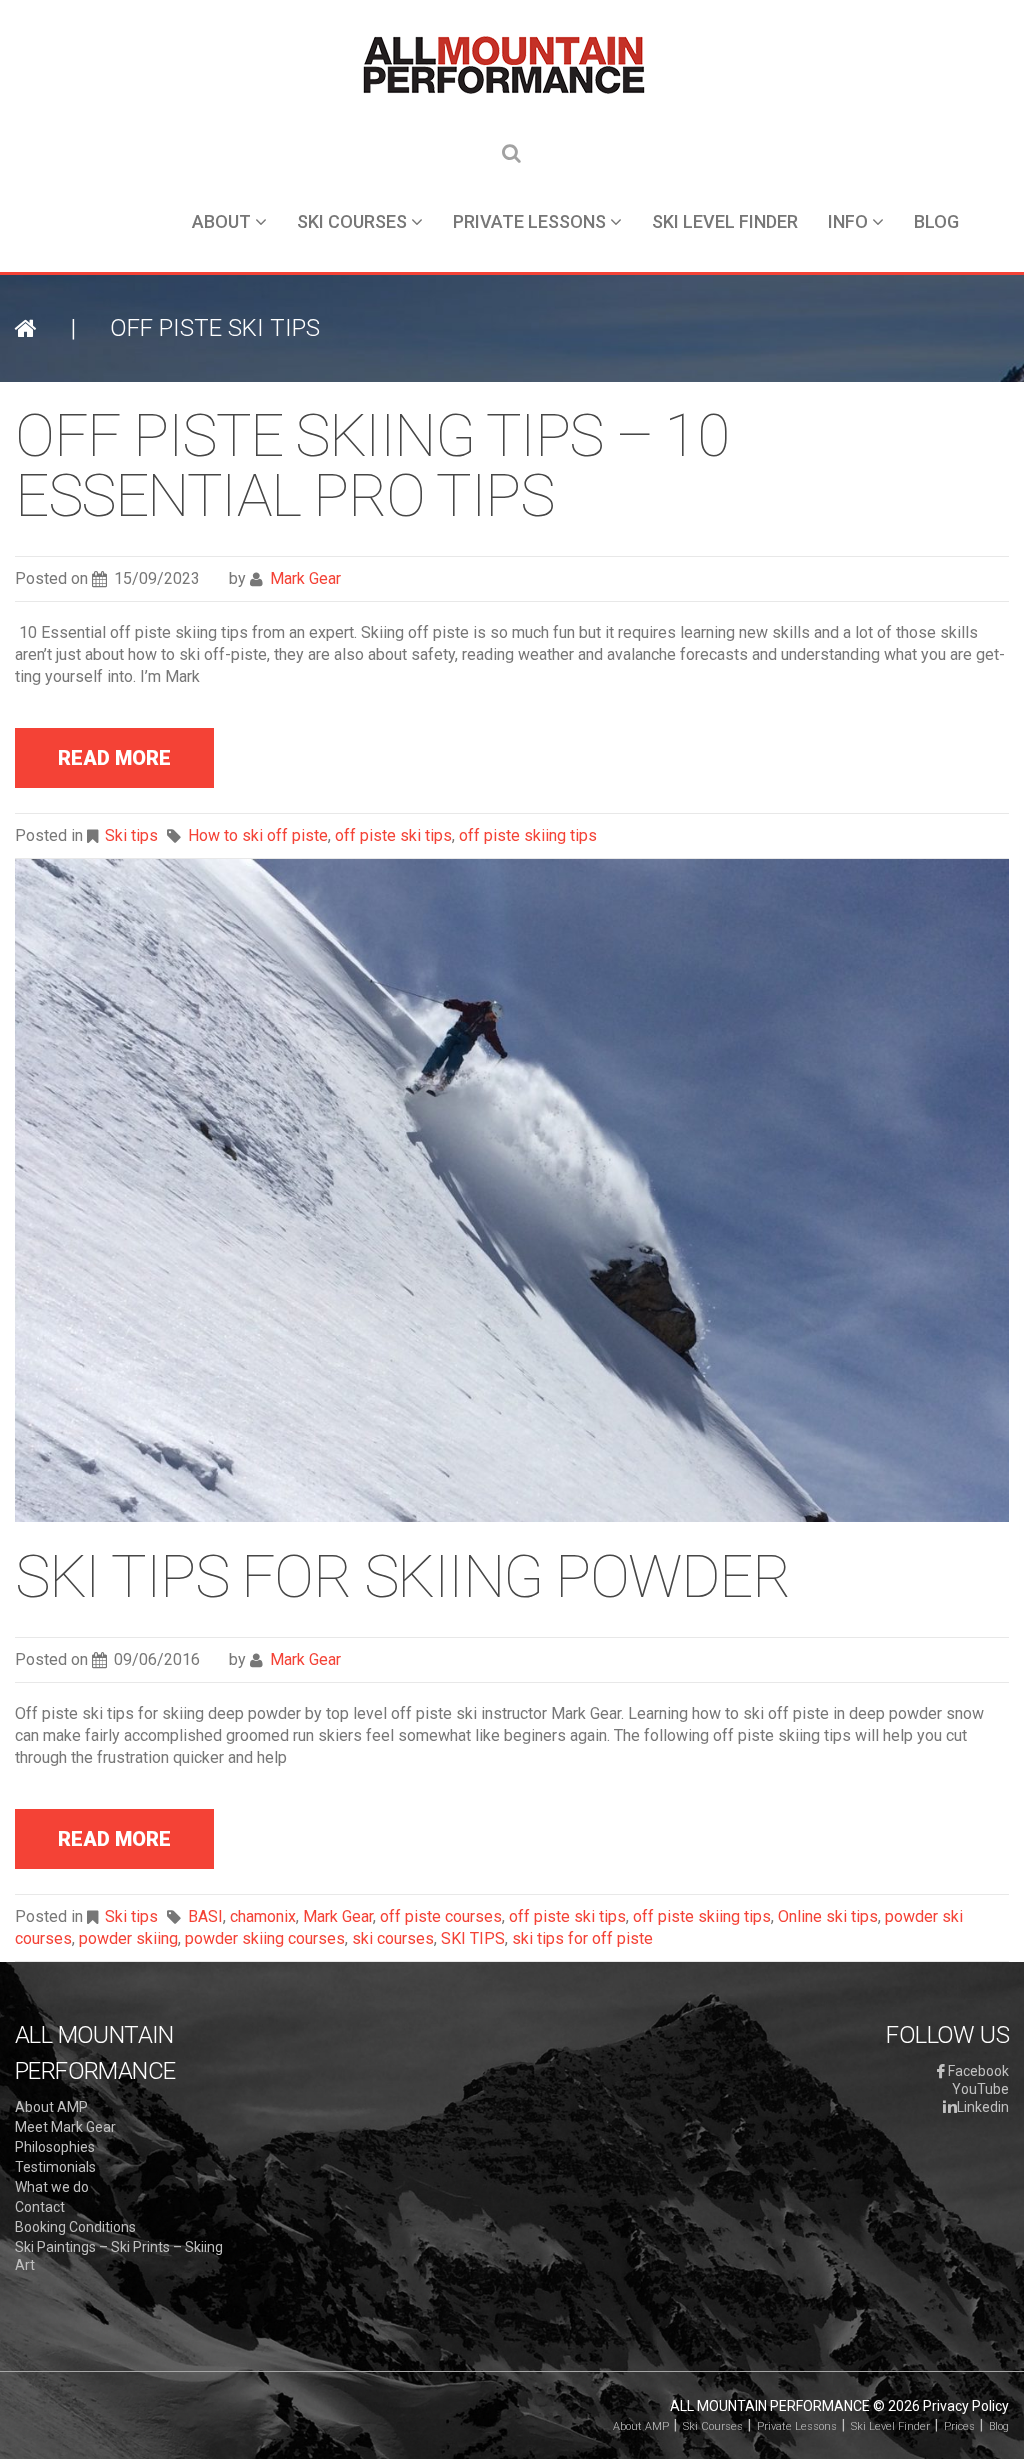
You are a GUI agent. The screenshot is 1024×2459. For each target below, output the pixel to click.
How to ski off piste (258, 835)
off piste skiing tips (528, 835)
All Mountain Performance (770, 2406)
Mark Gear (305, 578)
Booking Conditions (75, 2227)
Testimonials (55, 2167)
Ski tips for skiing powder (402, 1576)
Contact (40, 2207)
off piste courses (441, 1916)
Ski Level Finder (725, 221)
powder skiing (128, 1938)
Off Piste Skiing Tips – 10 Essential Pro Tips (371, 465)
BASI (205, 1916)
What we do (52, 2187)
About (221, 221)
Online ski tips (828, 1916)
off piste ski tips (393, 835)
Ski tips (131, 835)
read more (114, 758)
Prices (959, 2426)
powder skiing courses (265, 1938)
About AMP (51, 2107)
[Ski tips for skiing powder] (512, 1189)
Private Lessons (529, 221)
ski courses (393, 1938)
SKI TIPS (473, 1938)
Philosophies (55, 2147)
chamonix (263, 1916)
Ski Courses (352, 221)
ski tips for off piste (582, 1938)
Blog (936, 221)
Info (848, 221)
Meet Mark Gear (65, 2127)
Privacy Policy (966, 2406)
